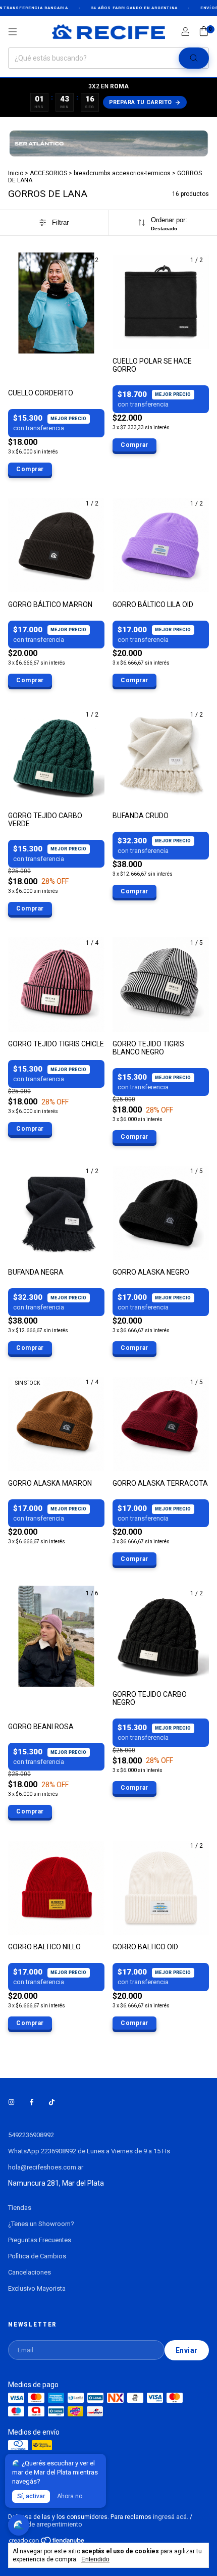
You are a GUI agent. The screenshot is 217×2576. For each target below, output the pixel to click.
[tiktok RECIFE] (52, 2103)
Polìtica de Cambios (37, 2256)
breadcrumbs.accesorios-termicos (122, 173)
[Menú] (13, 32)
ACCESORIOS (48, 173)
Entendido (95, 2559)
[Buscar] (194, 58)
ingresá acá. (171, 2517)
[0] (204, 32)
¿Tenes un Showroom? (41, 2224)
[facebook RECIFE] (32, 2103)
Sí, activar (31, 2496)
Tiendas (20, 2208)
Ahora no (70, 2496)
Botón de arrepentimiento (45, 2524)
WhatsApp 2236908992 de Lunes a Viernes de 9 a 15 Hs (89, 2151)
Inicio (16, 173)
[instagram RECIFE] (11, 2103)
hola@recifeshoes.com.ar (46, 2167)
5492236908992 (31, 2135)
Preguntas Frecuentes (40, 2240)
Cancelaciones (30, 2272)
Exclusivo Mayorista (37, 2288)
